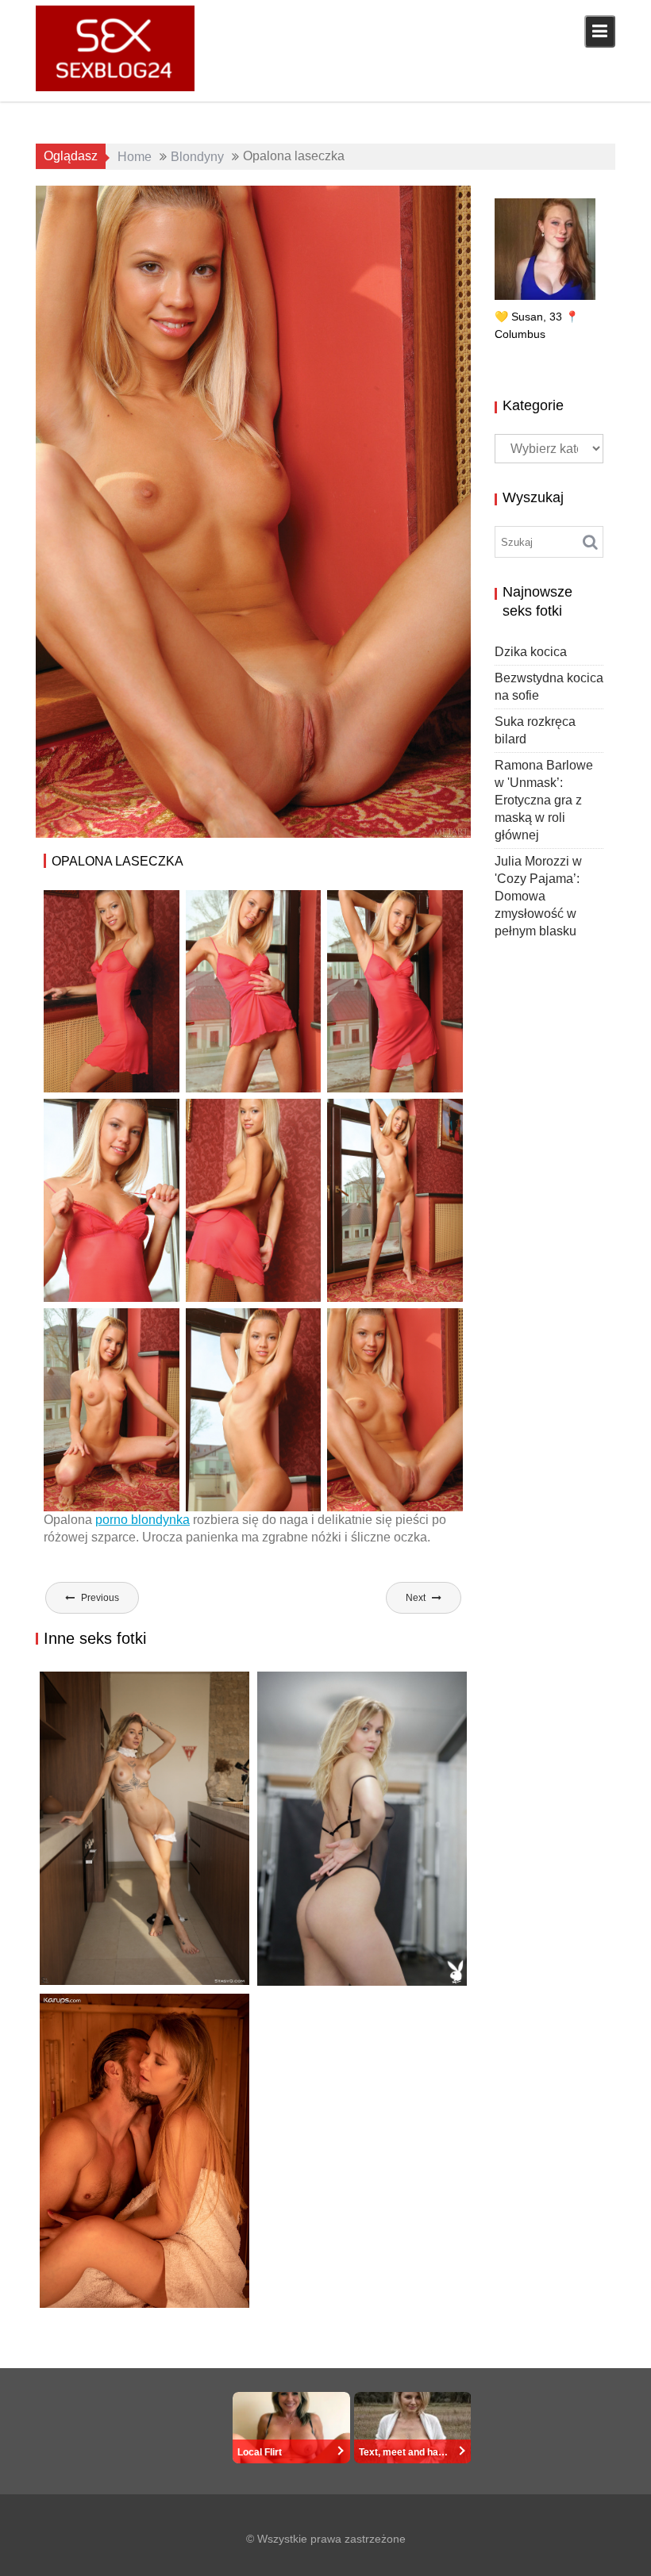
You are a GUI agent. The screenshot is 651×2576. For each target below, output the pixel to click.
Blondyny (351, 203)
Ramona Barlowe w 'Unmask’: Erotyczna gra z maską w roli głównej (544, 800)
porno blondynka (143, 1520)
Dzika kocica (89, 1985)
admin (179, 203)
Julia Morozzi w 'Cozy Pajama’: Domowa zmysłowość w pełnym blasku (538, 896)
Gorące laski (419, 203)
